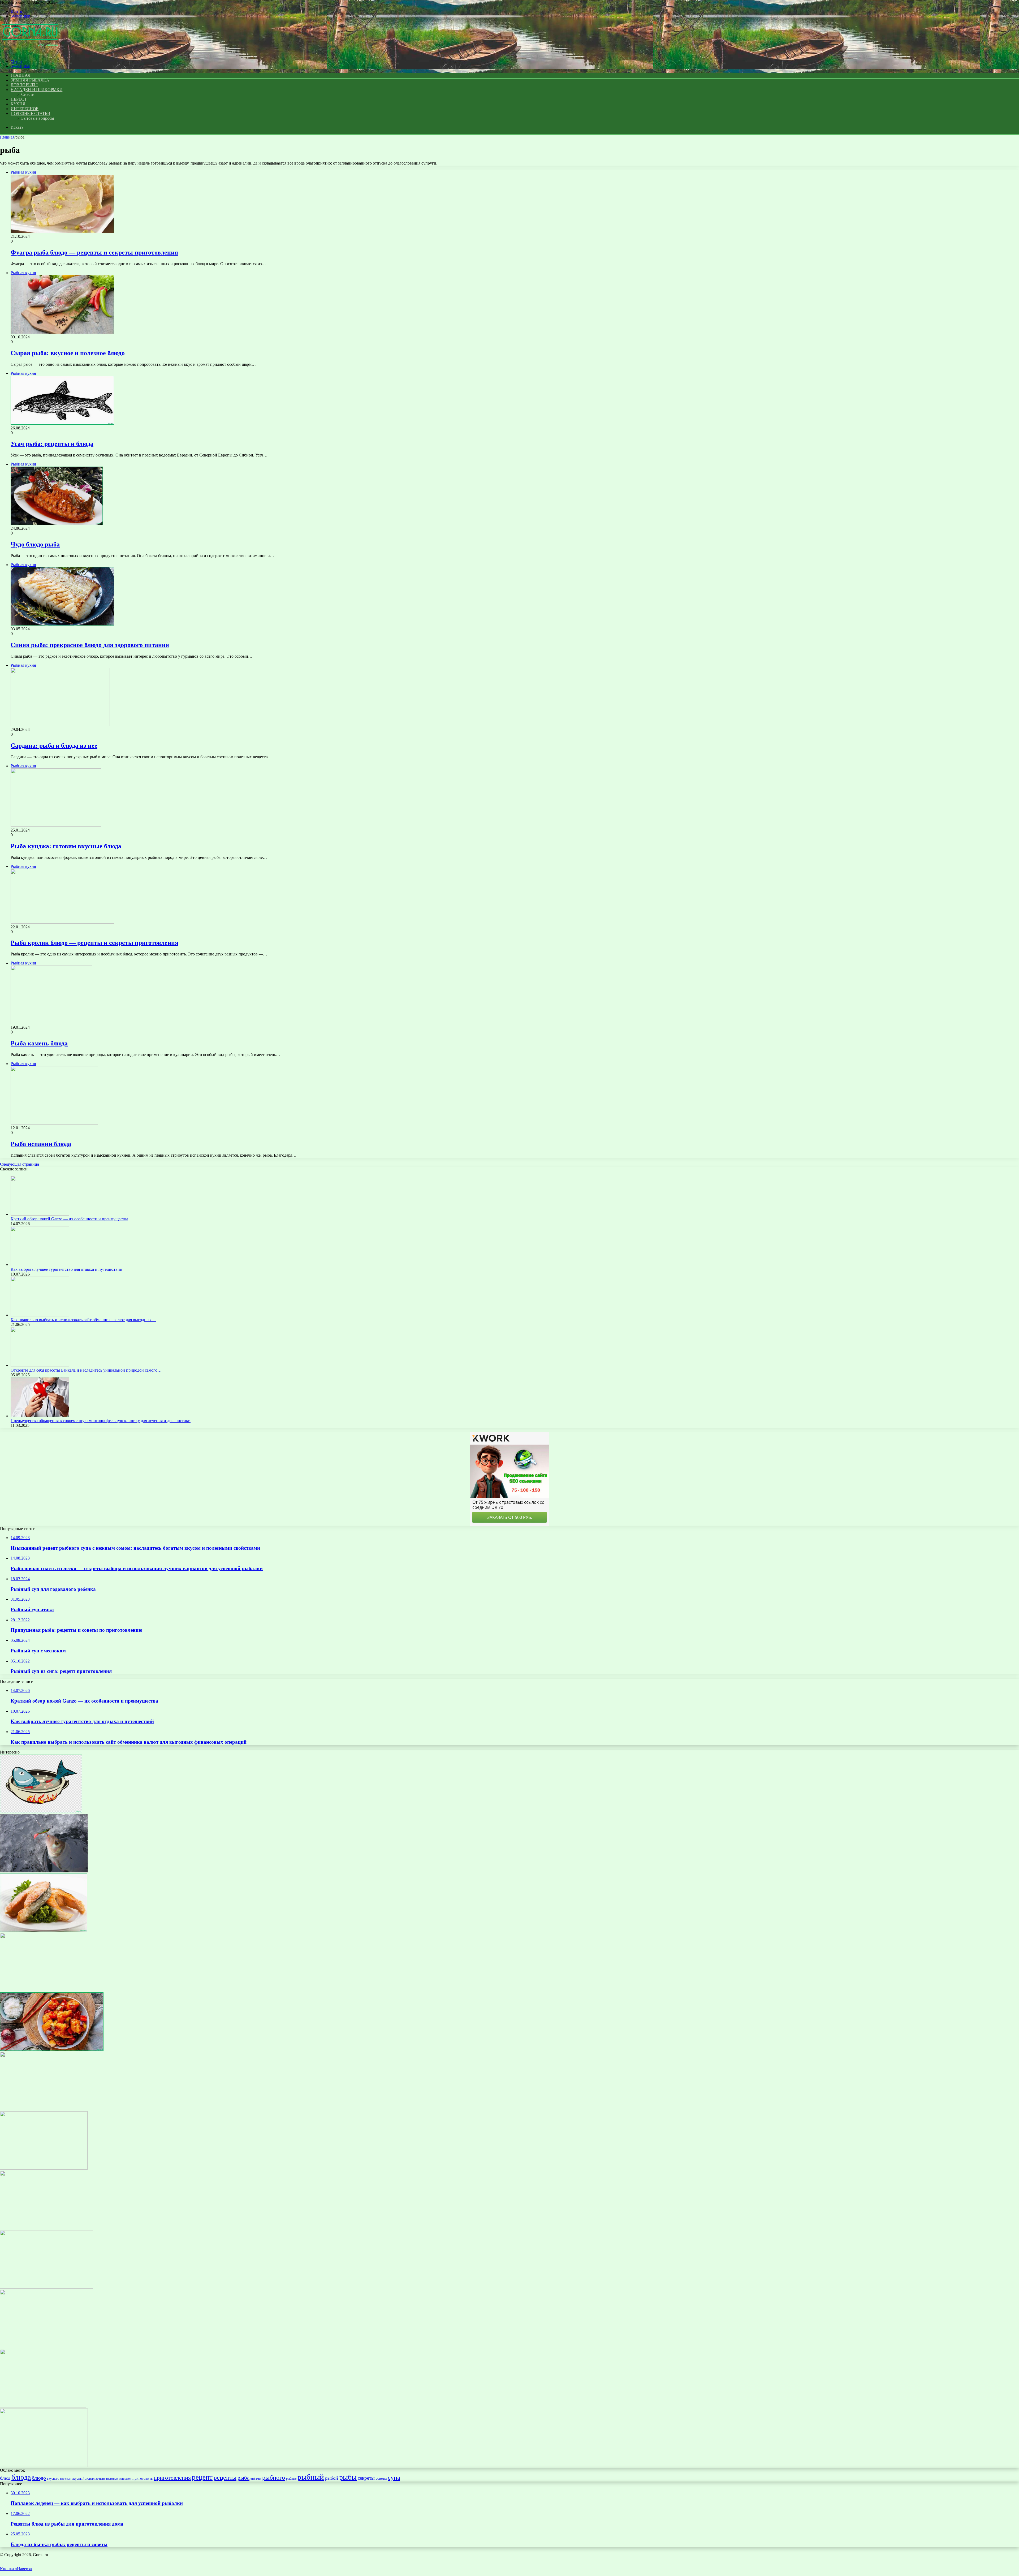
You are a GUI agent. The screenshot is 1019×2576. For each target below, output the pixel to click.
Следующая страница (20, 1164)
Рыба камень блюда (39, 1043)
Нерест (19, 99)
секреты (366, 2478)
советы (381, 2478)
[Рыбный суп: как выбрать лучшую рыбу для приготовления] (41, 1812)
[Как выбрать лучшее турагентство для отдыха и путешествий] (40, 1265)
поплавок (125, 2479)
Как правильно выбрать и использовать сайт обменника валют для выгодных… (83, 1320)
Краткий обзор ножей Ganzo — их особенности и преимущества (69, 1219)
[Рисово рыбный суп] (44, 2109)
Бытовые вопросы (38, 118)
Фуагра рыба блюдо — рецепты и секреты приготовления (94, 252)
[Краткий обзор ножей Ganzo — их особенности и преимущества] (40, 1214)
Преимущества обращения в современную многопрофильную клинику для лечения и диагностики (101, 1421)
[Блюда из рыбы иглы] (46, 1990)
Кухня (18, 104)
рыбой (332, 2478)
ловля (90, 2478)
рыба (243, 2478)
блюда (21, 2477)
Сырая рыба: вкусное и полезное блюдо (68, 353)
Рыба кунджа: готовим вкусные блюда (66, 846)
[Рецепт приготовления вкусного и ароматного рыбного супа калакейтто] (41, 2347)
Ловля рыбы (24, 85)
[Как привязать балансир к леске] (44, 1871)
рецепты (225, 2477)
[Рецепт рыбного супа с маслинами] (47, 2287)
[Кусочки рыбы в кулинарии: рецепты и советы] (44, 1930)
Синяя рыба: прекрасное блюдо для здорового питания (90, 645)
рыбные (291, 2479)
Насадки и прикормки (36, 90)
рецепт (202, 2477)
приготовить (143, 2478)
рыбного (274, 2477)
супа (394, 2477)
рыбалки (256, 2479)
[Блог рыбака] (30, 52)
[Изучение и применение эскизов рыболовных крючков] (44, 2168)
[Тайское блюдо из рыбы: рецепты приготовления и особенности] (52, 2049)
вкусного (53, 2479)
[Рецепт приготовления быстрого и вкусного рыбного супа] (43, 2406)
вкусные (65, 2479)
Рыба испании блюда (41, 1144)
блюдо (39, 2478)
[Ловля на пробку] (44, 2465)
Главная (7, 137)
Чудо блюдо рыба (35, 544)
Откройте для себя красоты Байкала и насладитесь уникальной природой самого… (86, 1370)
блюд (5, 2478)
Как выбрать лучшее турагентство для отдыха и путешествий (66, 1269)
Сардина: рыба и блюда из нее (54, 746)
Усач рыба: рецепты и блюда (52, 444)
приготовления (172, 2478)
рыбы (348, 2477)
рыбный (311, 2477)
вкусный (78, 2478)
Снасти (28, 94)
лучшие (100, 2479)
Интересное (25, 109)
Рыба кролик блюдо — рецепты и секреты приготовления (94, 943)
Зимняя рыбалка (30, 80)
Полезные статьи (31, 113)
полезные (112, 2479)
